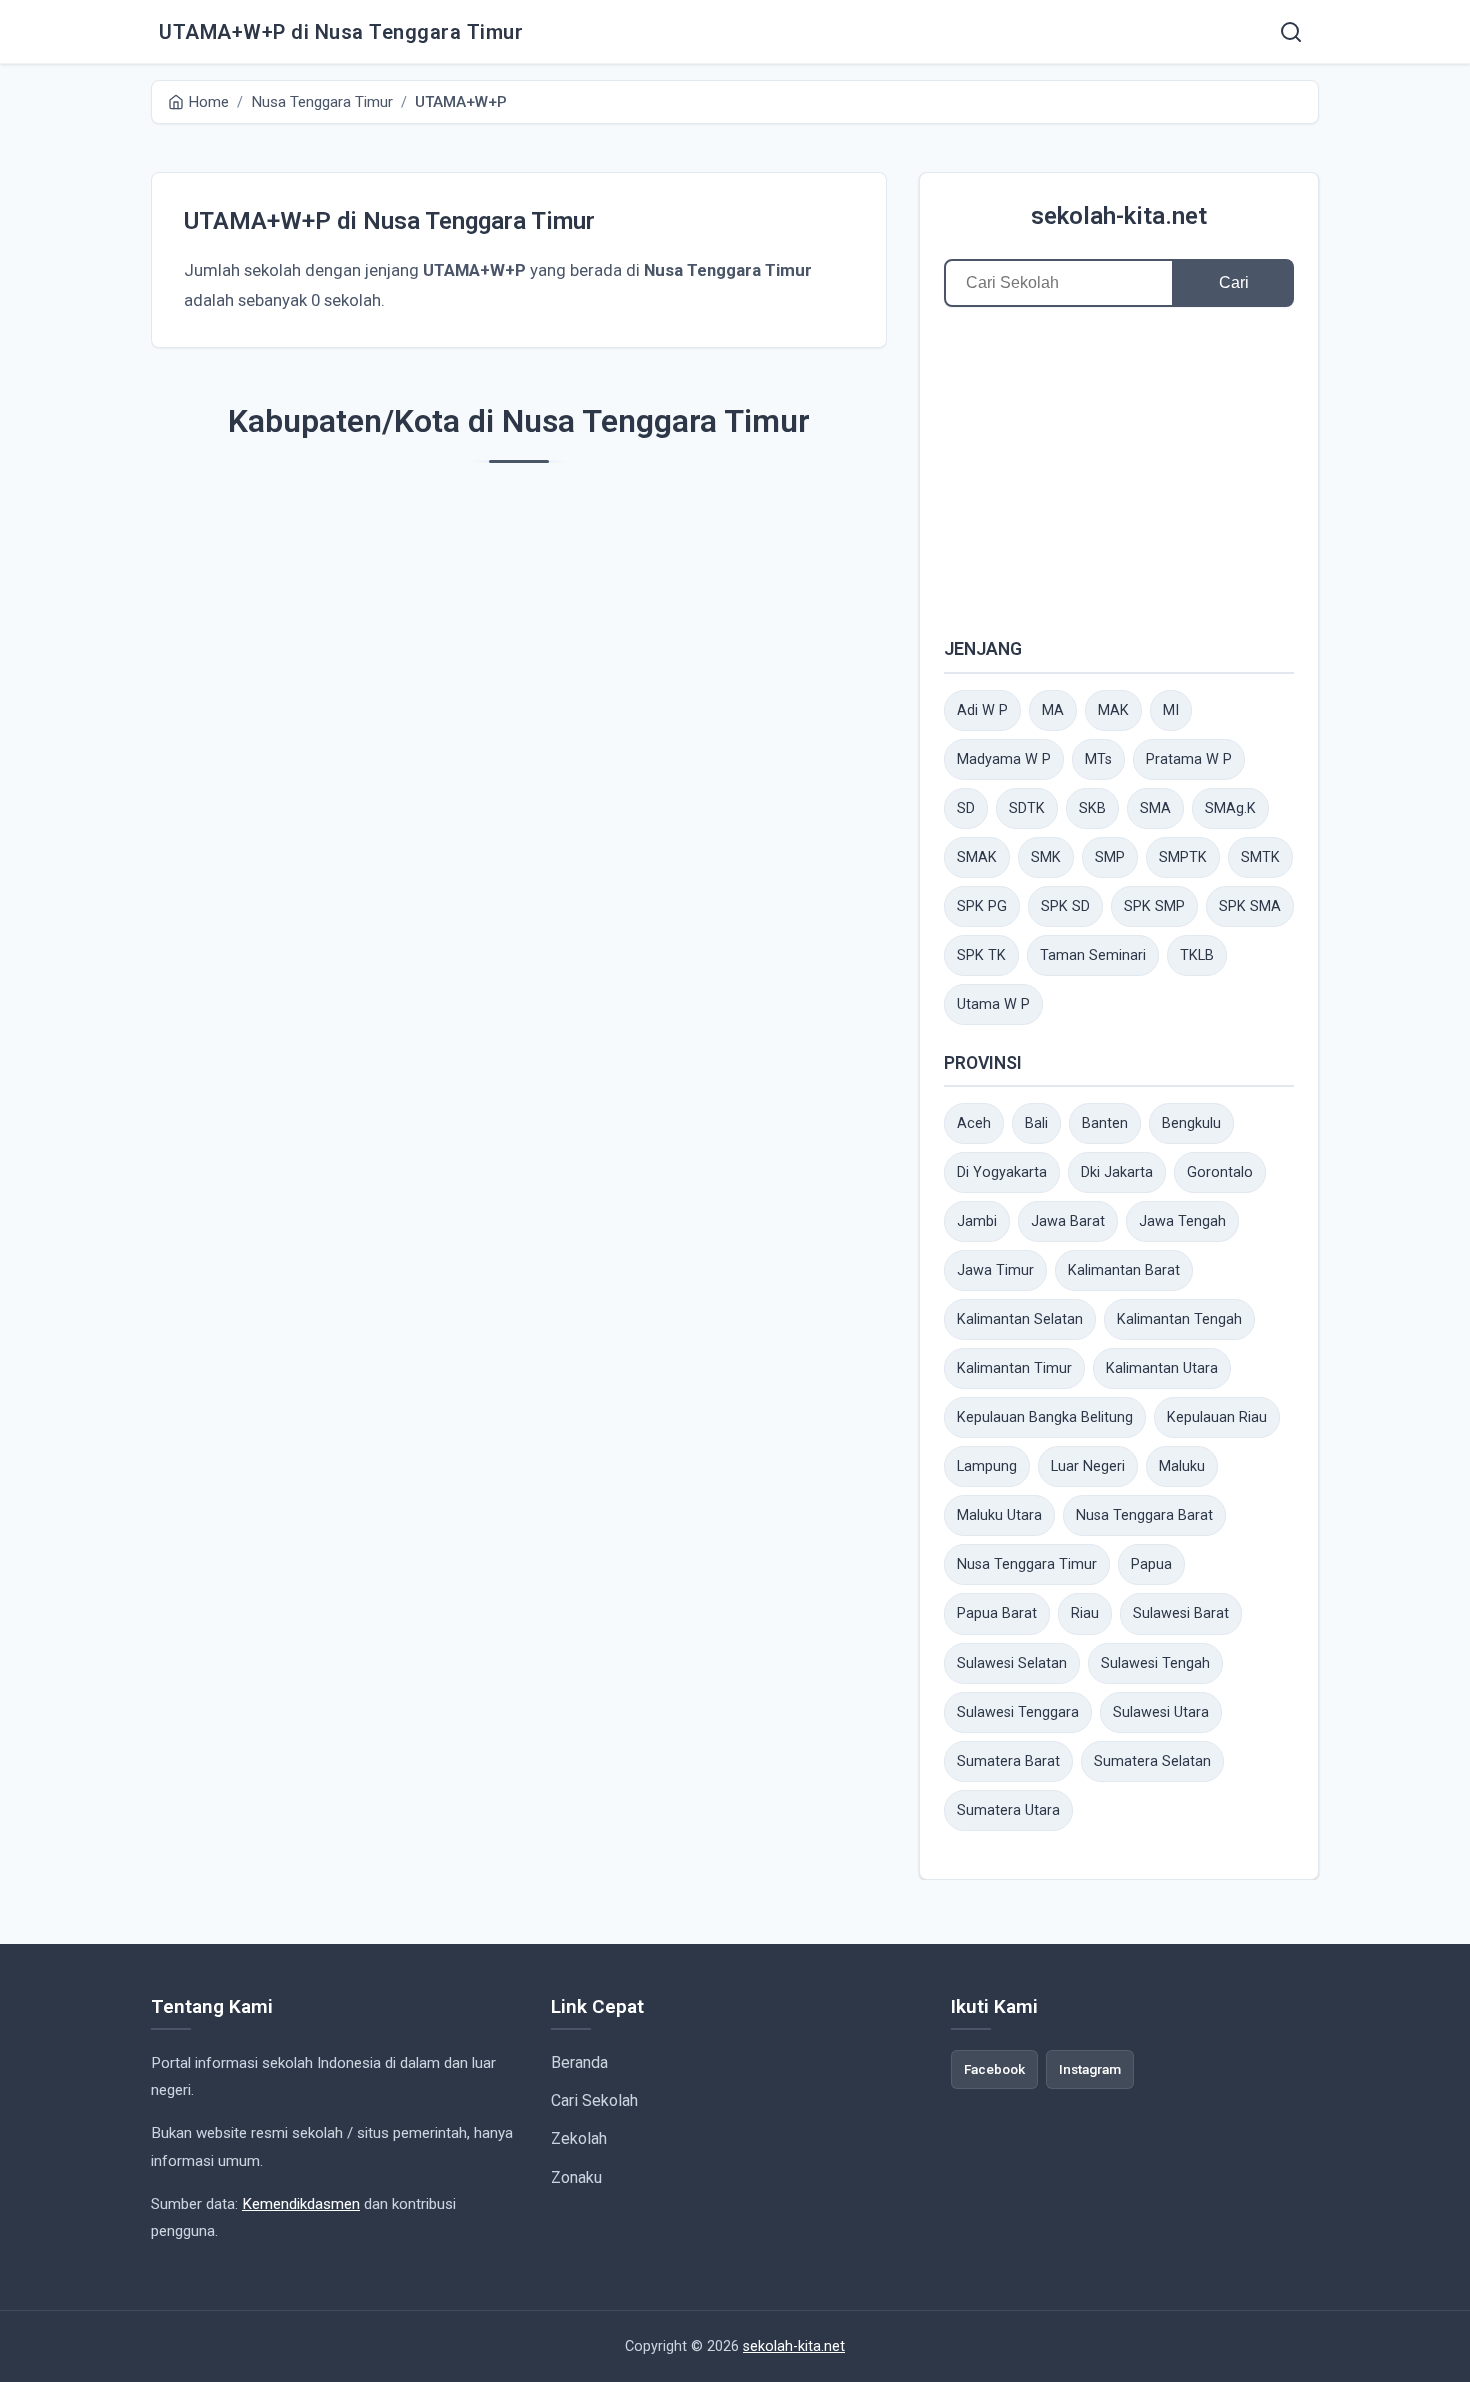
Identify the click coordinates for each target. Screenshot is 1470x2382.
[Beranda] (1291, 32)
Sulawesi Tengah (1155, 1663)
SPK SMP (1154, 906)
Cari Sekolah (594, 2100)
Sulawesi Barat (1181, 1613)
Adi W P (982, 710)
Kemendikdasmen (301, 2204)
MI (1171, 710)
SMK (1046, 857)
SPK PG (982, 906)
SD (966, 808)
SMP (1110, 857)
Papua (1151, 1564)
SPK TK (981, 955)
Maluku (1182, 1466)
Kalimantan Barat (1124, 1270)
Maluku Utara (999, 1515)
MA (1053, 710)
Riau (1085, 1613)
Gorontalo (1220, 1172)
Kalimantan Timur (1014, 1368)
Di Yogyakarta (1002, 1172)
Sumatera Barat (1008, 1761)
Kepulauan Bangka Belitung (1045, 1417)
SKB (1092, 808)
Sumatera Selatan (1152, 1761)
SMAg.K (1230, 808)
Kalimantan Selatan (1020, 1319)
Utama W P (993, 1004)
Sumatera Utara (1008, 1810)
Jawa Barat (1068, 1221)
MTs (1098, 759)
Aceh (974, 1123)
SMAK (977, 857)
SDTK (1027, 808)
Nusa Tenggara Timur (1027, 1564)
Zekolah (579, 2138)
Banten (1105, 1123)
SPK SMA (1250, 906)
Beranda (579, 2062)
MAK (1113, 710)
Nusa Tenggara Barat (1144, 1515)
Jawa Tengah (1182, 1221)
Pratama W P (1189, 759)
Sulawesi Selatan (1012, 1663)
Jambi (977, 1221)
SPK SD (1065, 906)
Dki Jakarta (1117, 1172)
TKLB (1197, 955)
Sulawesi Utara (1161, 1712)
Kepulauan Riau (1217, 1417)
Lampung (987, 1466)
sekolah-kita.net (1119, 216)
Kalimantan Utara (1162, 1368)
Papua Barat (997, 1613)
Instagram (1090, 2069)
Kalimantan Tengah (1179, 1319)
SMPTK (1183, 857)
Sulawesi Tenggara (1018, 1712)
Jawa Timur (995, 1270)
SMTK (1260, 857)
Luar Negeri (1088, 1466)
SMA (1155, 808)
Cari (1234, 282)
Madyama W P (1004, 759)
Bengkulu (1191, 1123)
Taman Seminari (1093, 955)
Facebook (994, 2069)
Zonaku (576, 2177)
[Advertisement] (1119, 471)
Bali (1036, 1123)
